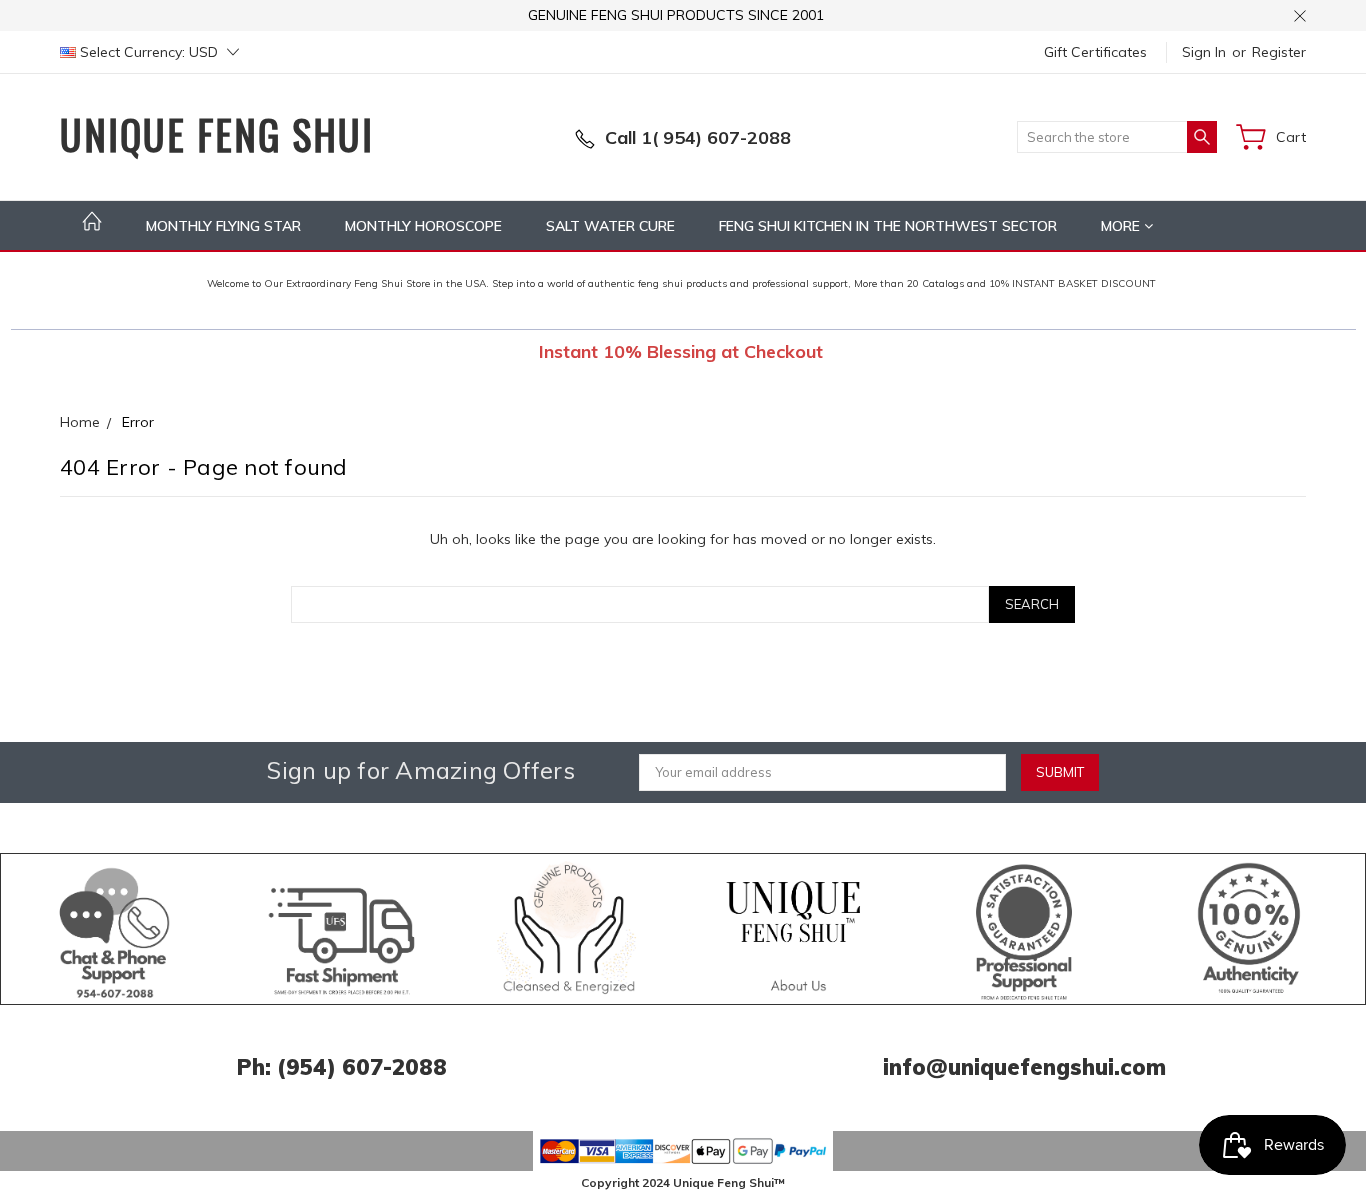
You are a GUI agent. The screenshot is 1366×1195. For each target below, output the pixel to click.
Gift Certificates (1095, 52)
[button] (115, 929)
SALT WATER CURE (610, 226)
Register (1279, 52)
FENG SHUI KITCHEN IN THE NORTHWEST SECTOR (888, 226)
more (1122, 226)
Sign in (1204, 52)
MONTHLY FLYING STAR (223, 226)
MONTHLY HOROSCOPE (423, 226)
